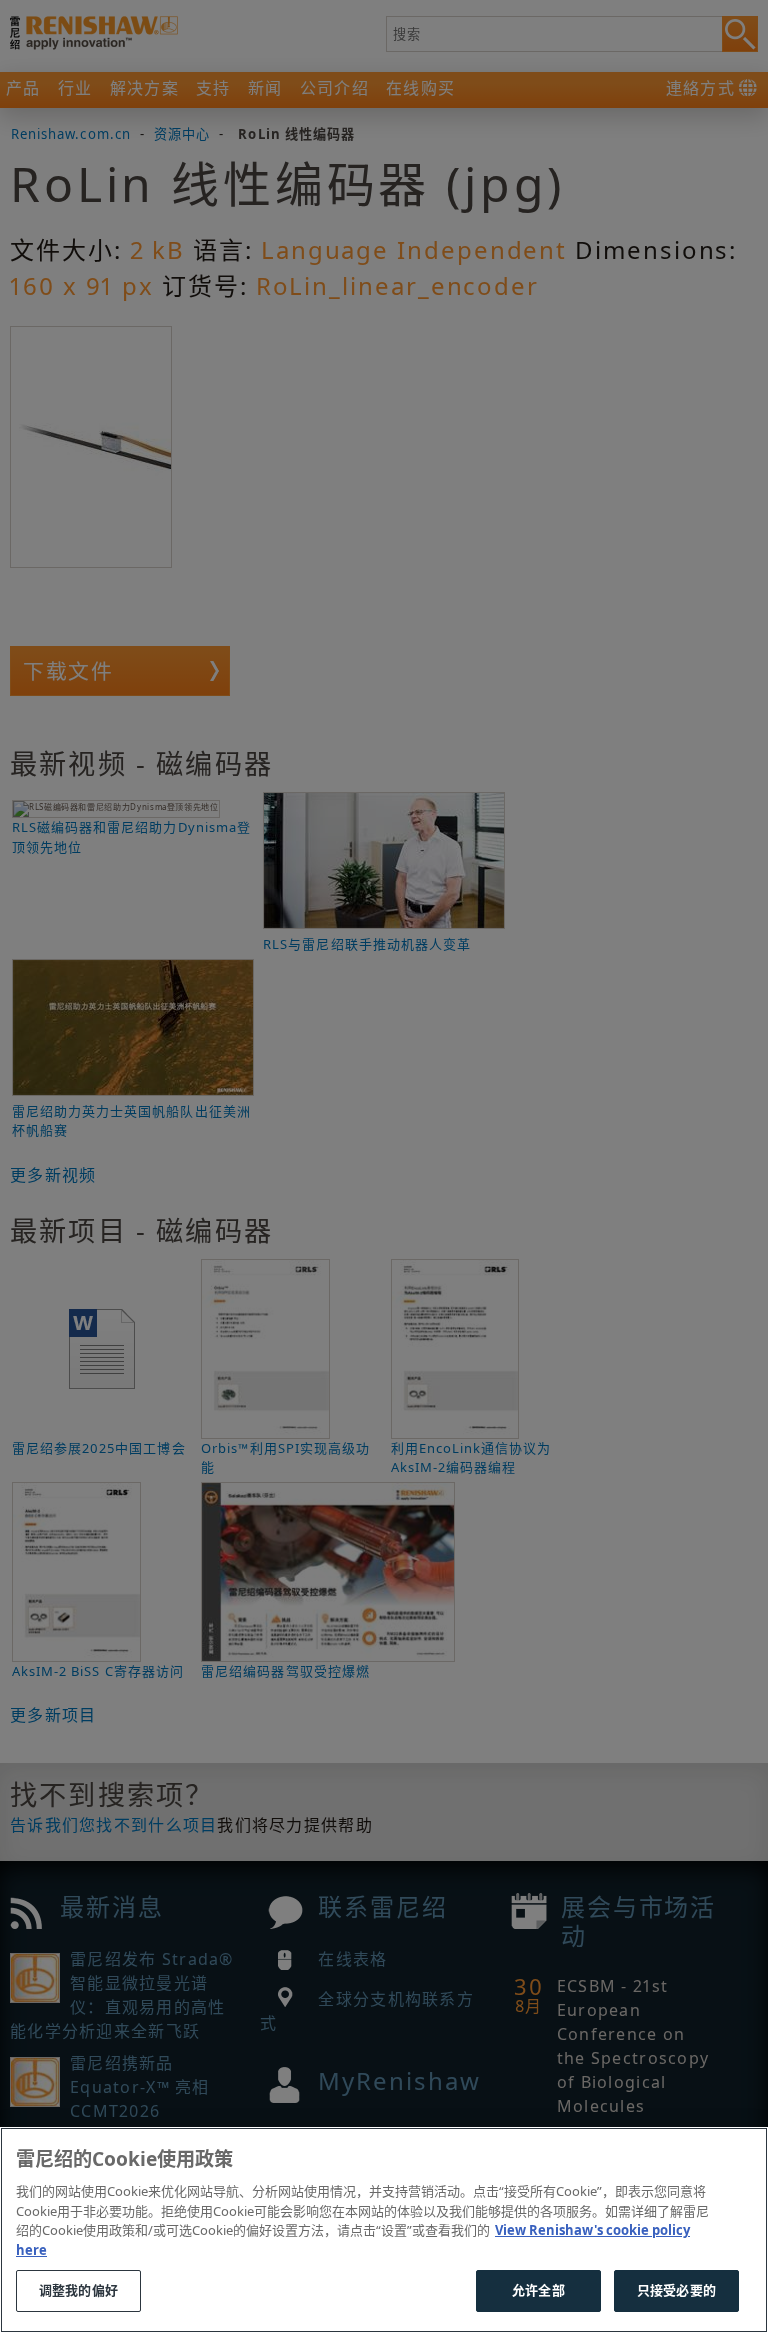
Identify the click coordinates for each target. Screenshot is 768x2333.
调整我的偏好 (78, 2290)
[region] (384, 2230)
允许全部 (538, 2290)
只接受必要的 (676, 2290)
